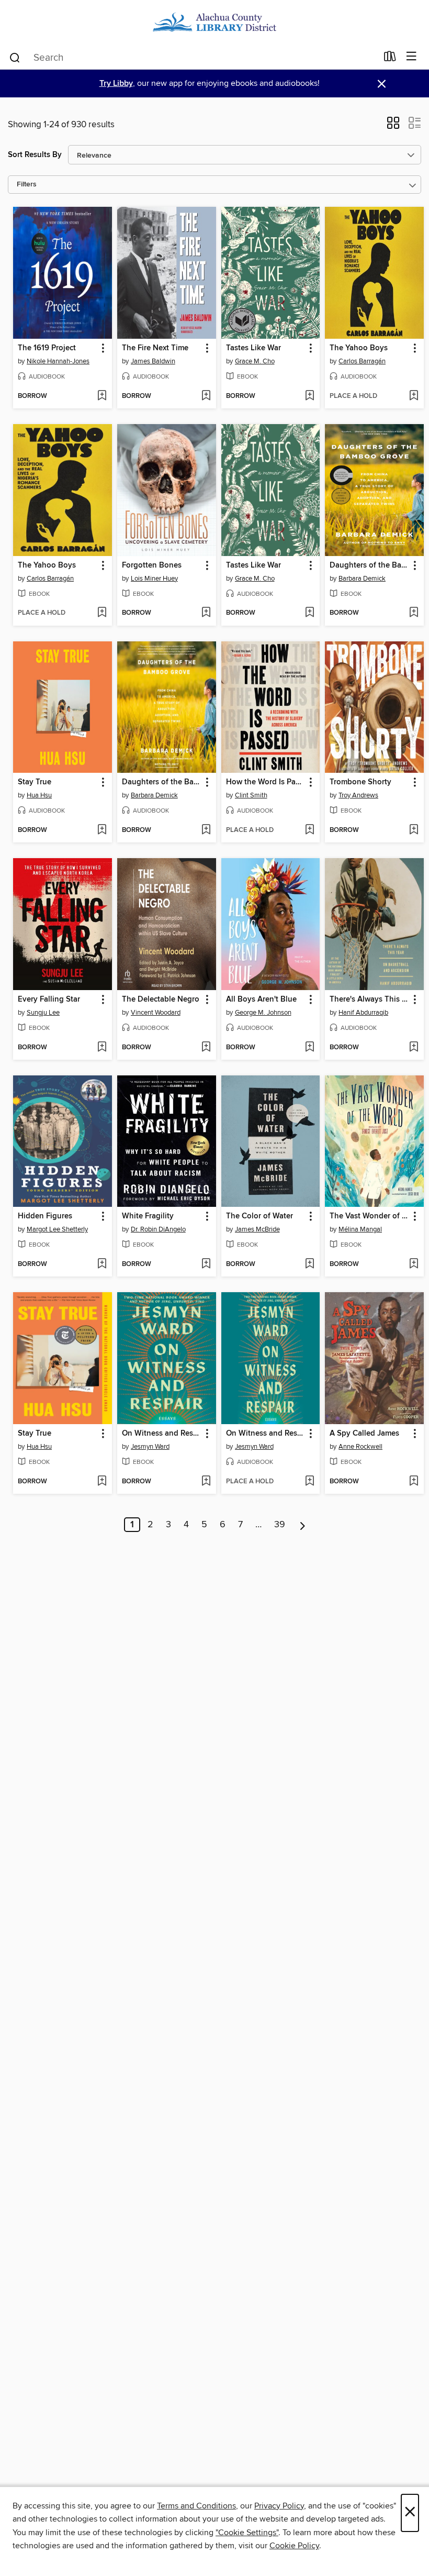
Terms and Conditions (196, 2506)
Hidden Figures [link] (45, 1216)
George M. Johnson (263, 1013)
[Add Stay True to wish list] (102, 830)
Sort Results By (35, 155)
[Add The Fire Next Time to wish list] (206, 396)
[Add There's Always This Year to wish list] (414, 1048)
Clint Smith (251, 795)
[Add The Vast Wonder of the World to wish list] (414, 1264)
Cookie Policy (294, 2546)
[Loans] (390, 59)
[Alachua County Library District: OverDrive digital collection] (214, 22)
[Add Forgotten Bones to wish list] (206, 613)
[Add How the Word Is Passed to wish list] (309, 830)
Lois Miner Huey (154, 579)
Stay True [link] (35, 782)
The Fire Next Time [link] (155, 348)
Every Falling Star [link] (49, 1000)
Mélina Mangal (360, 1229)
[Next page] (303, 1525)
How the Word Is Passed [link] (266, 782)
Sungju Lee (43, 1013)
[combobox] (193, 58)
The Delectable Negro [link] (161, 1000)
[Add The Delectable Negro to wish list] (206, 1048)
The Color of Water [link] (259, 1216)
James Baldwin (153, 361)
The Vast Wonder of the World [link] (369, 1216)
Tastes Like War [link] (253, 348)
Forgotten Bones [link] (152, 565)
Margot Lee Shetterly (57, 1229)
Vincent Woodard (156, 1013)
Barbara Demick (362, 579)
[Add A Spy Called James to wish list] (414, 1482)
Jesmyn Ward (150, 1447)
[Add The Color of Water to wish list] (309, 1264)
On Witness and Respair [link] (162, 1434)
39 (280, 1525)
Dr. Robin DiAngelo (158, 1229)
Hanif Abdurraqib (363, 1013)
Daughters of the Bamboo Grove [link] (369, 565)
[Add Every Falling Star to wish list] (102, 1048)
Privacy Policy (279, 2506)
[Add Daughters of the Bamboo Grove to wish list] (414, 613)
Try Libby (116, 84)
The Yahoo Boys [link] (359, 348)
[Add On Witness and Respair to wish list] (206, 1482)
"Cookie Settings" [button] (247, 2533)
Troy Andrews (358, 795)
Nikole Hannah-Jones (58, 361)
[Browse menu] (411, 57)
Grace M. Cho (255, 361)
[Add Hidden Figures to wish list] (102, 1264)
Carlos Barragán (362, 361)
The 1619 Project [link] (47, 348)
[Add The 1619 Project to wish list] (102, 396)
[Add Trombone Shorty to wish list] (414, 830)
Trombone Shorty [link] (360, 782)
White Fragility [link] (148, 1216)
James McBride (257, 1229)
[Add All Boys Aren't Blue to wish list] (309, 1048)
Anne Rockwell (360, 1447)
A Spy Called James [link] (364, 1434)
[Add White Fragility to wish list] (206, 1264)
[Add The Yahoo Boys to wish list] (414, 396)
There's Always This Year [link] (369, 1000)
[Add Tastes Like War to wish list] (309, 396)
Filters (27, 185)
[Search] (15, 57)
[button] (393, 126)
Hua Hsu (39, 795)
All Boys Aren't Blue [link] (261, 1000)
